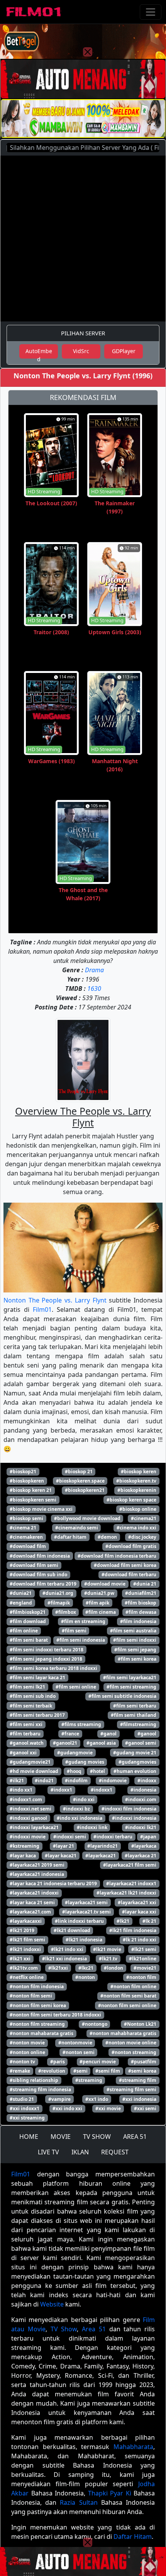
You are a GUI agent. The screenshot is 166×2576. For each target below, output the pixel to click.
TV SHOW (97, 2137)
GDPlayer (124, 351)
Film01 (42, 1309)
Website (52, 2304)
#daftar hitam (70, 1537)
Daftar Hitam (133, 2537)
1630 (94, 989)
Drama (94, 970)
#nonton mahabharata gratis (123, 2033)
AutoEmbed (39, 353)
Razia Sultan (79, 2502)
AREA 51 (135, 2137)
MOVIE (61, 2137)
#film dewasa (141, 1612)
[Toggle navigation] (151, 12)
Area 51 (94, 2329)
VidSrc (81, 351)
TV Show (64, 2329)
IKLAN (80, 2152)
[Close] (88, 52)
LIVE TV (48, 2152)
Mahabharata (133, 2447)
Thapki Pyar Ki (110, 2493)
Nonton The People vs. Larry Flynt (55, 1300)
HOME (29, 2137)
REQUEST (115, 2152)
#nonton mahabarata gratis (41, 2033)
